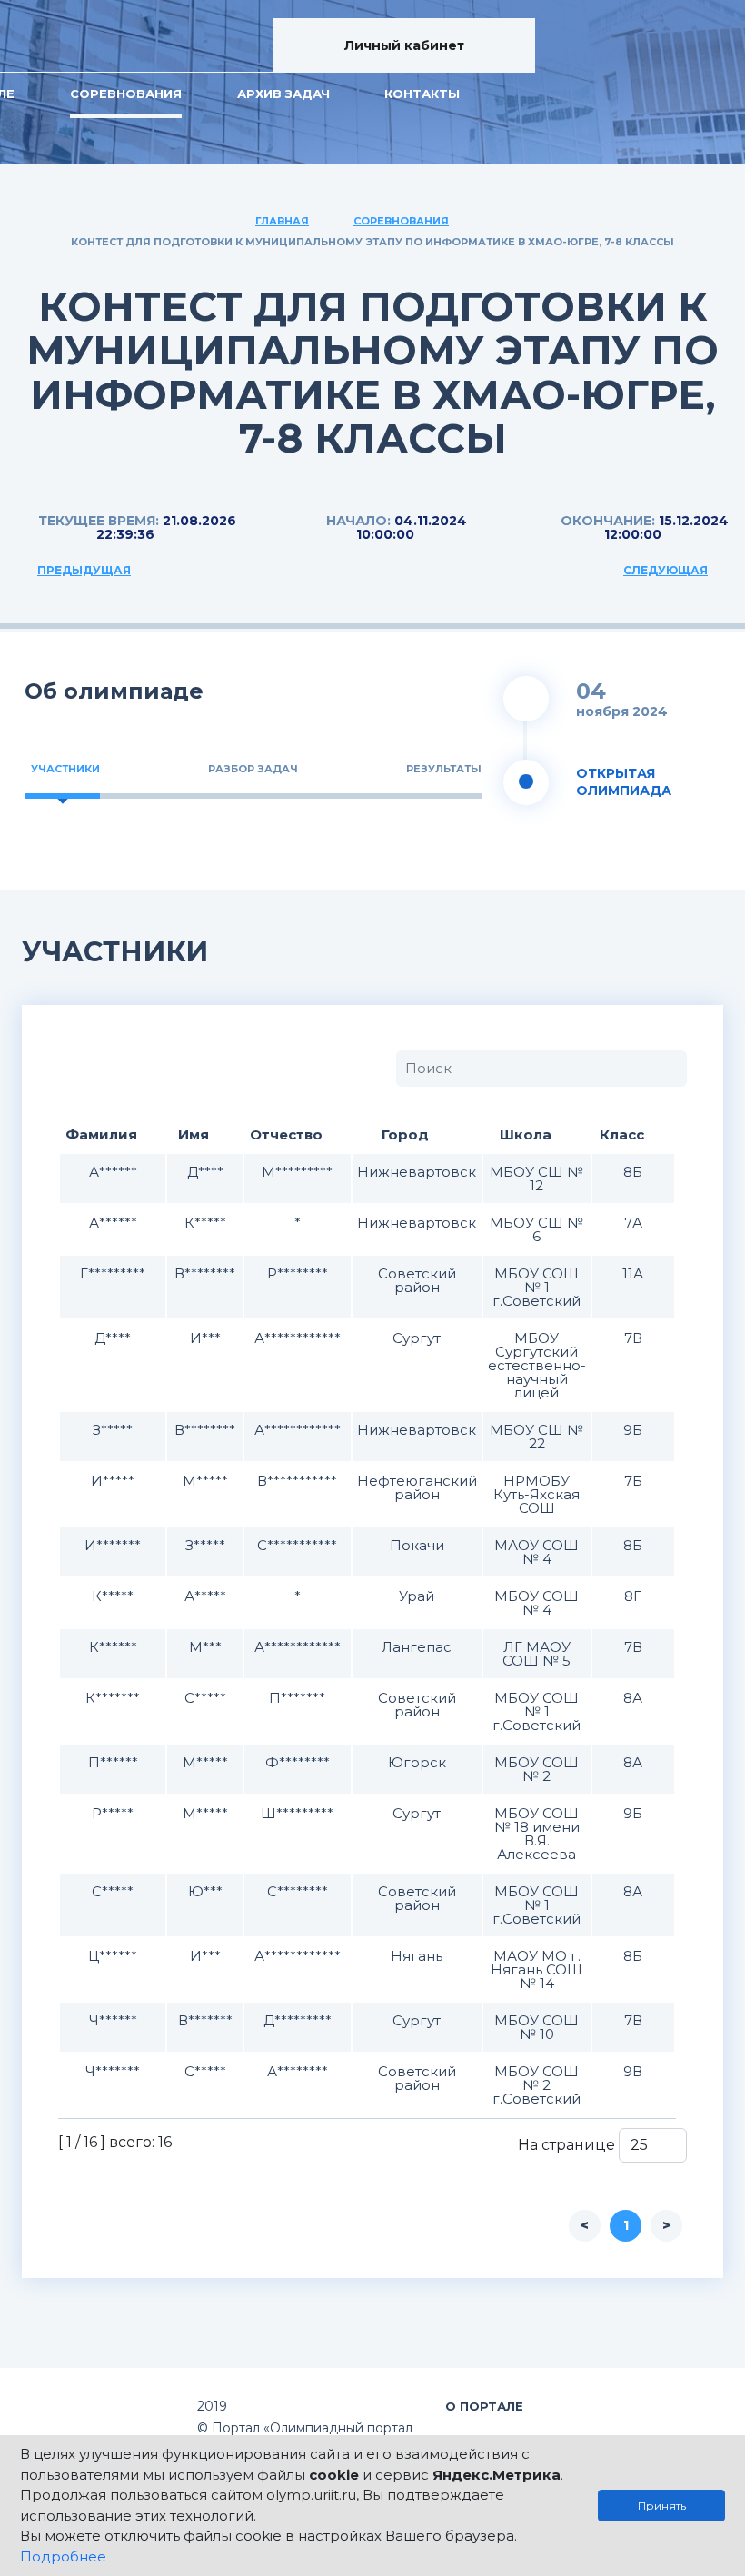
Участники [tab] (65, 769)
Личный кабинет (404, 45)
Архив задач (283, 94)
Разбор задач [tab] (253, 769)
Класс (622, 1134)
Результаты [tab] (444, 769)
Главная (282, 221)
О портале (484, 2406)
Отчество (286, 1134)
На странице (568, 2145)
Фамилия (101, 1134)
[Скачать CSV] (109, 1068)
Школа (526, 1134)
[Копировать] (75, 1068)
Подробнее (63, 2556)
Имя (194, 1134)
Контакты (422, 94)
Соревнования (126, 94)
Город (405, 1134)
